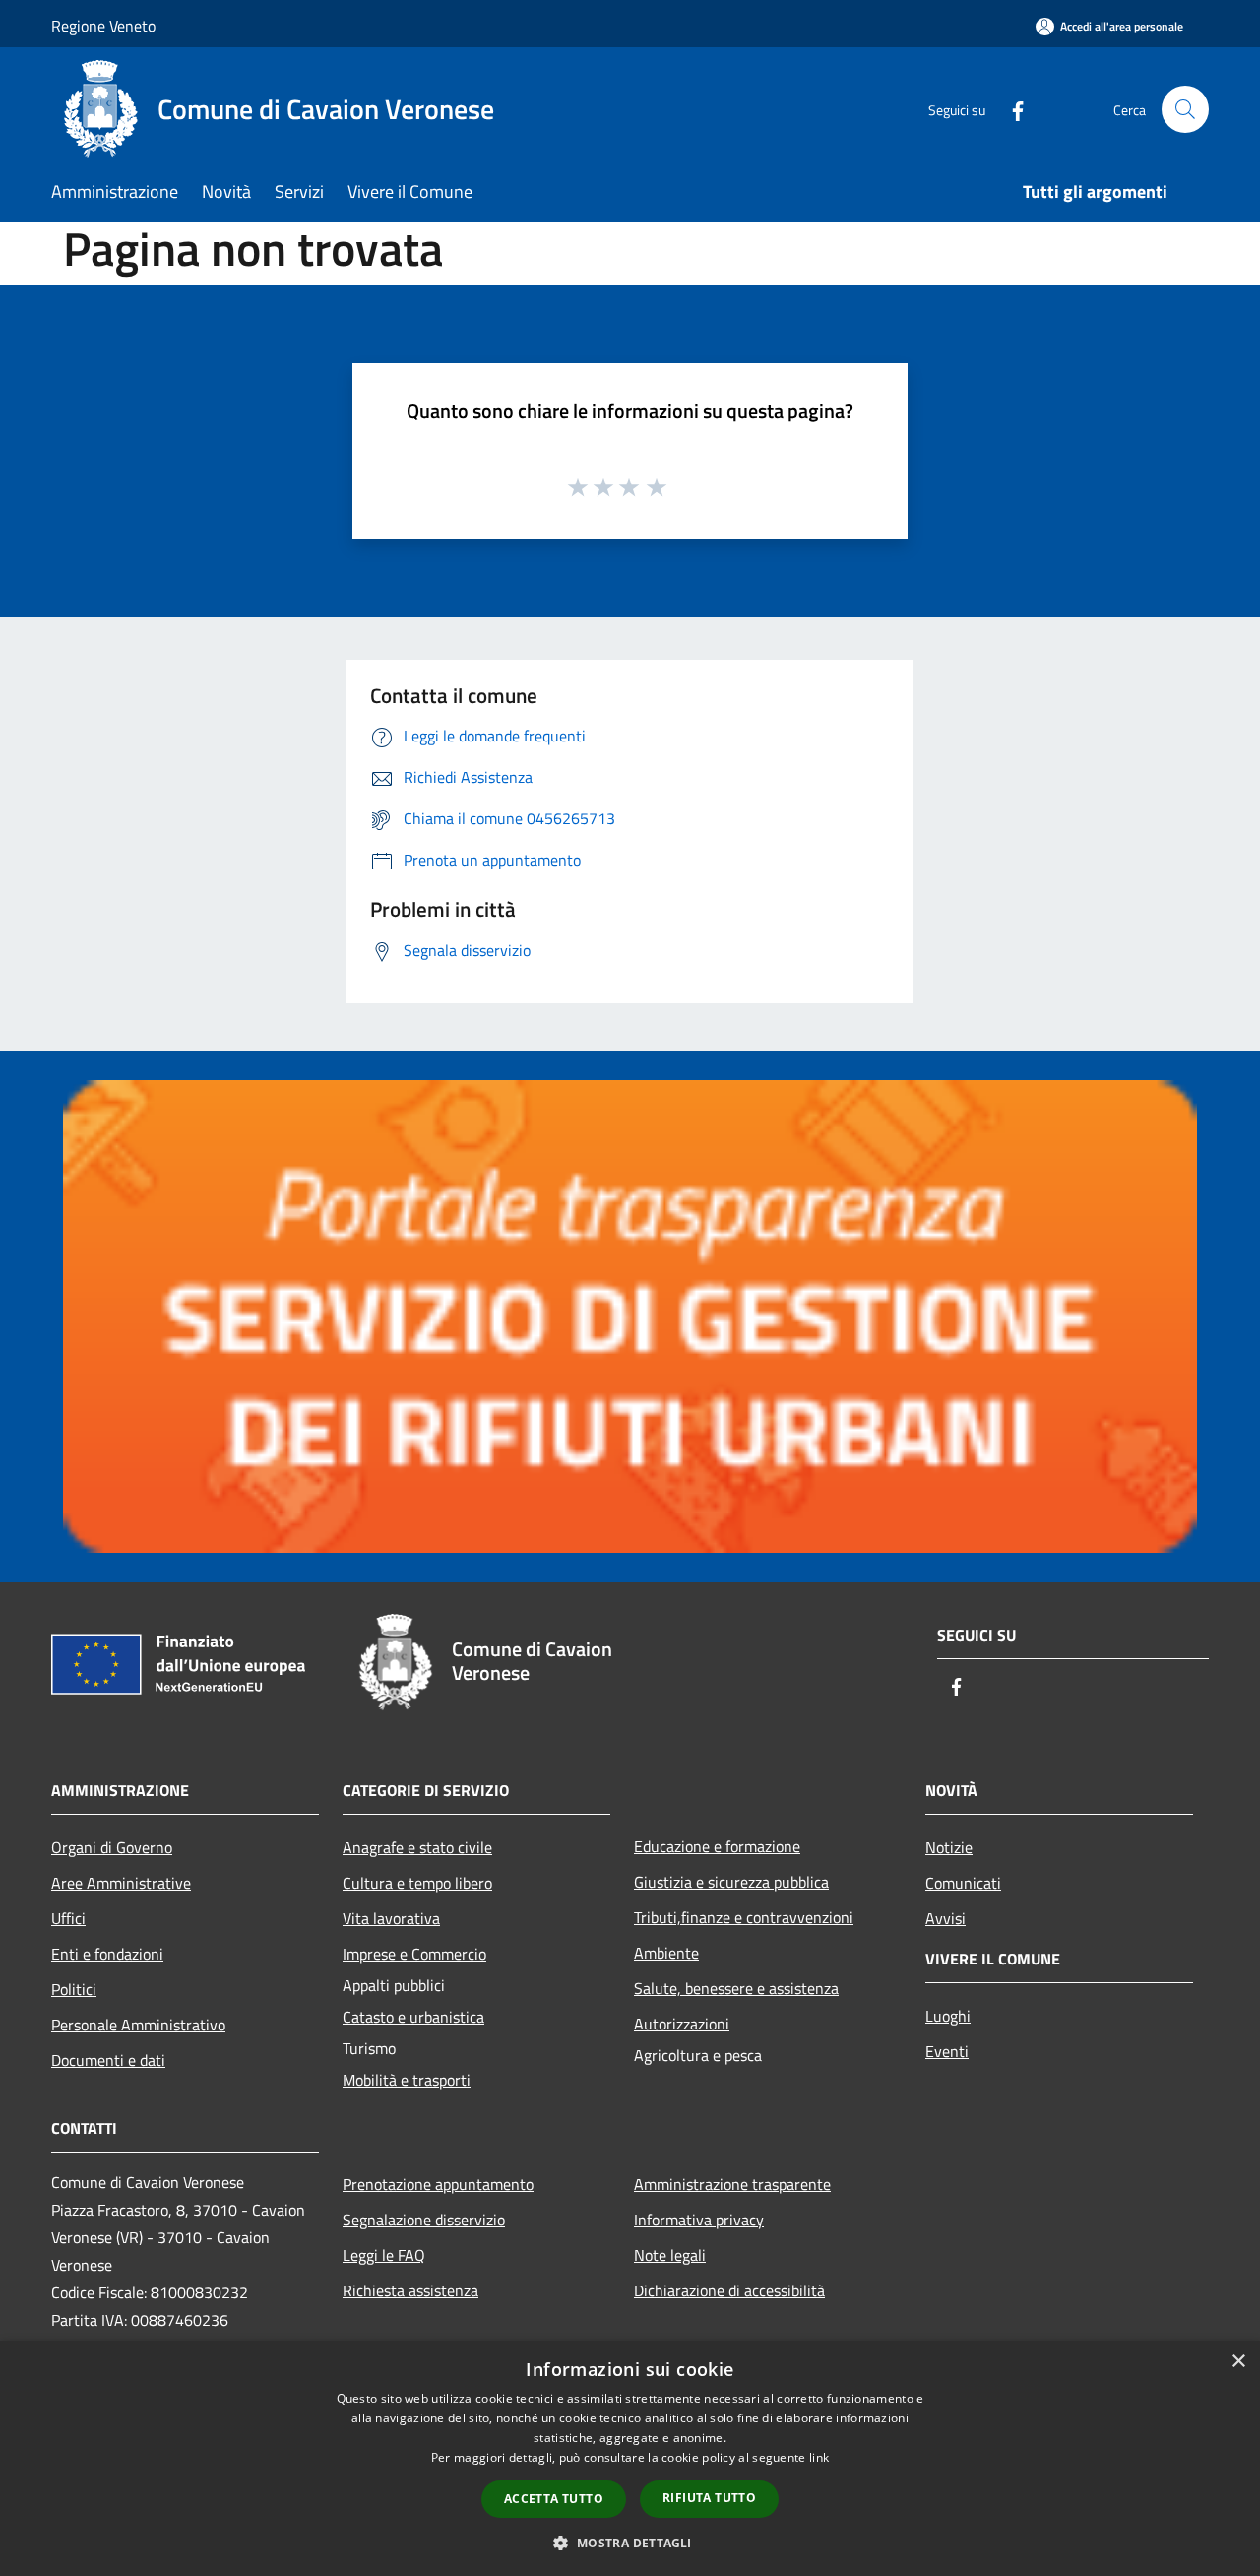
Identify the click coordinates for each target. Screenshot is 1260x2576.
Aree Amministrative (121, 1883)
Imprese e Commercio (414, 1954)
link (819, 2457)
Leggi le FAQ (384, 2255)
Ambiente (666, 1953)
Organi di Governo (112, 1847)
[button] (630, 2543)
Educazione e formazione (717, 1846)
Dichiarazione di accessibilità (729, 2290)
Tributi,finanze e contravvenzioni (744, 1917)
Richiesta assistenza (410, 2290)
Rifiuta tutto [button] (709, 2498)
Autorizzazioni (682, 2024)
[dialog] (630, 2458)
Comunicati (963, 1883)
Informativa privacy (699, 2220)
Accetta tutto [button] (554, 2499)
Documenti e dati (108, 2060)
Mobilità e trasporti (407, 2080)
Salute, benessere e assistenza (736, 1988)
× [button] (1238, 2362)
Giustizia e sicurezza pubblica (731, 1882)
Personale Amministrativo (138, 2025)
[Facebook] (1010, 109)
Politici (74, 1989)
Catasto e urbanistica (413, 2017)
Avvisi (945, 1918)
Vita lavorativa (391, 1918)
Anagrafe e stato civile (417, 1847)
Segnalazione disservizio (424, 2220)
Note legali (670, 2255)
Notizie (949, 1847)
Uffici (68, 1918)
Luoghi (948, 2016)
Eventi (947, 2051)
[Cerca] (1185, 109)
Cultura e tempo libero (417, 1883)
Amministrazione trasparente (732, 2184)
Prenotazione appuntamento (438, 2184)
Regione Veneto (103, 26)
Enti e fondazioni (107, 1954)
